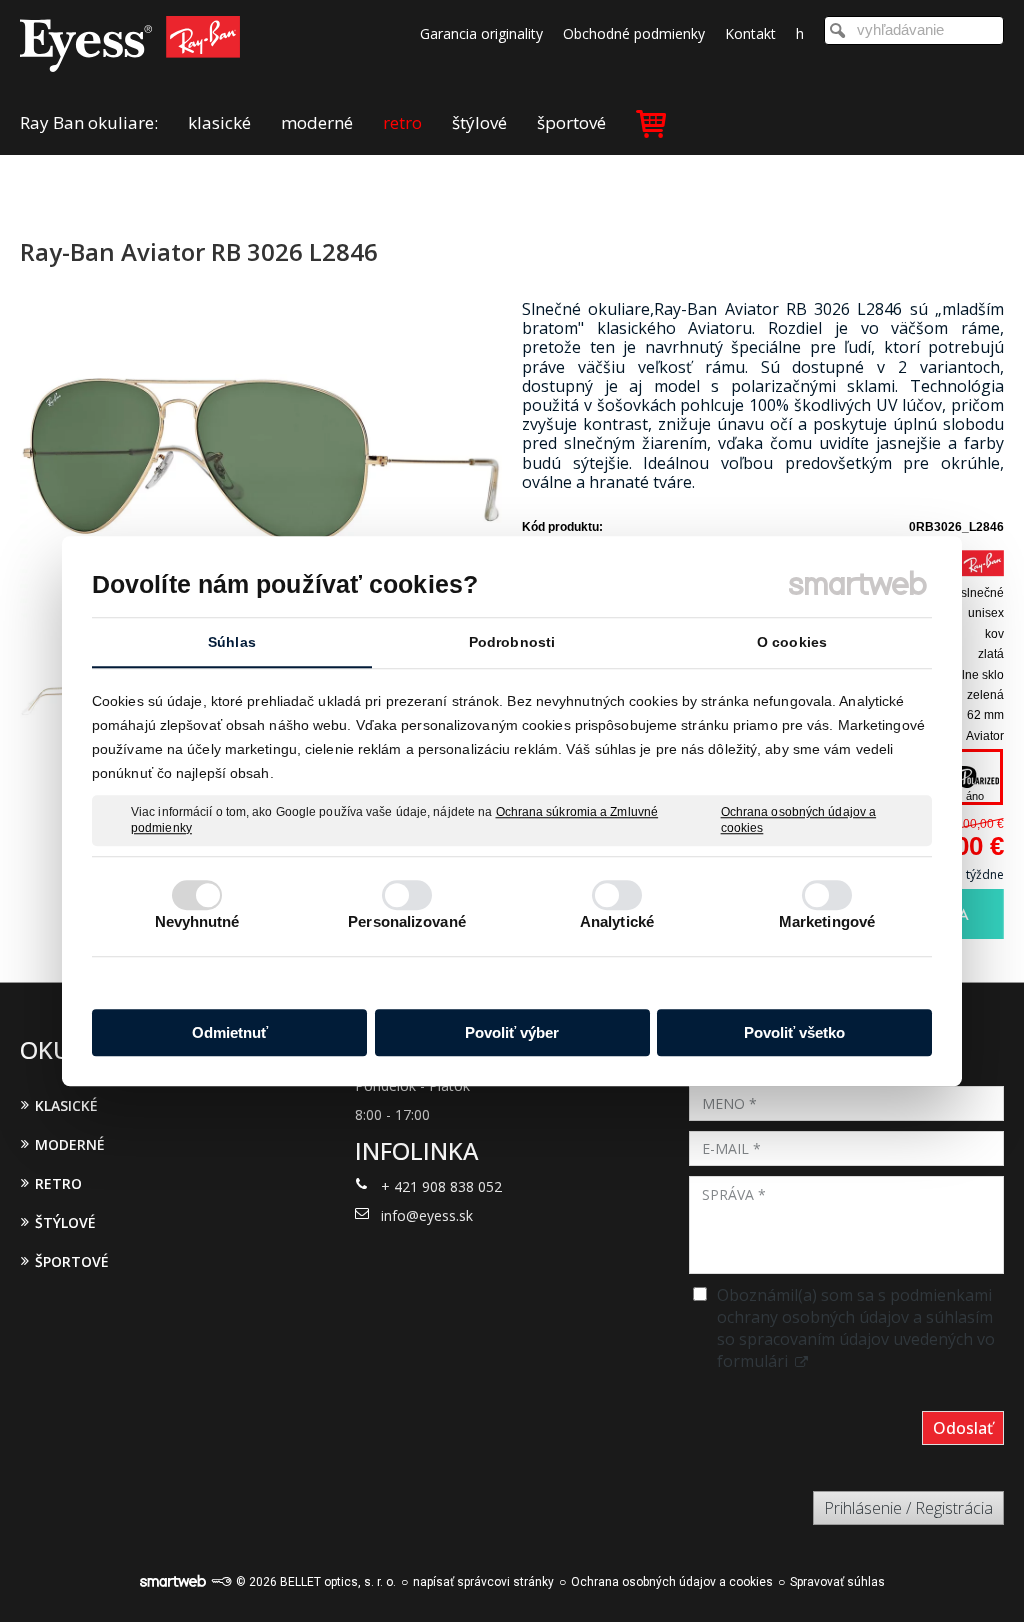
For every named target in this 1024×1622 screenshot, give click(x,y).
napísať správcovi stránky (483, 1582)
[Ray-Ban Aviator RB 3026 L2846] (261, 462)
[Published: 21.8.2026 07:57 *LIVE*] (221, 1582)
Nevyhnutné (197, 921)
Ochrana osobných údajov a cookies (799, 820)
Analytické (617, 921)
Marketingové (827, 921)
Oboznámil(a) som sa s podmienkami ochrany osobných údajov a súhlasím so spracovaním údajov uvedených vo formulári (856, 1328)
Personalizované (407, 921)
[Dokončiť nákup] (651, 122)
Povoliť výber (512, 1032)
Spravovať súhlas (837, 1582)
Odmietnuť (230, 1032)
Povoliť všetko (794, 1032)
